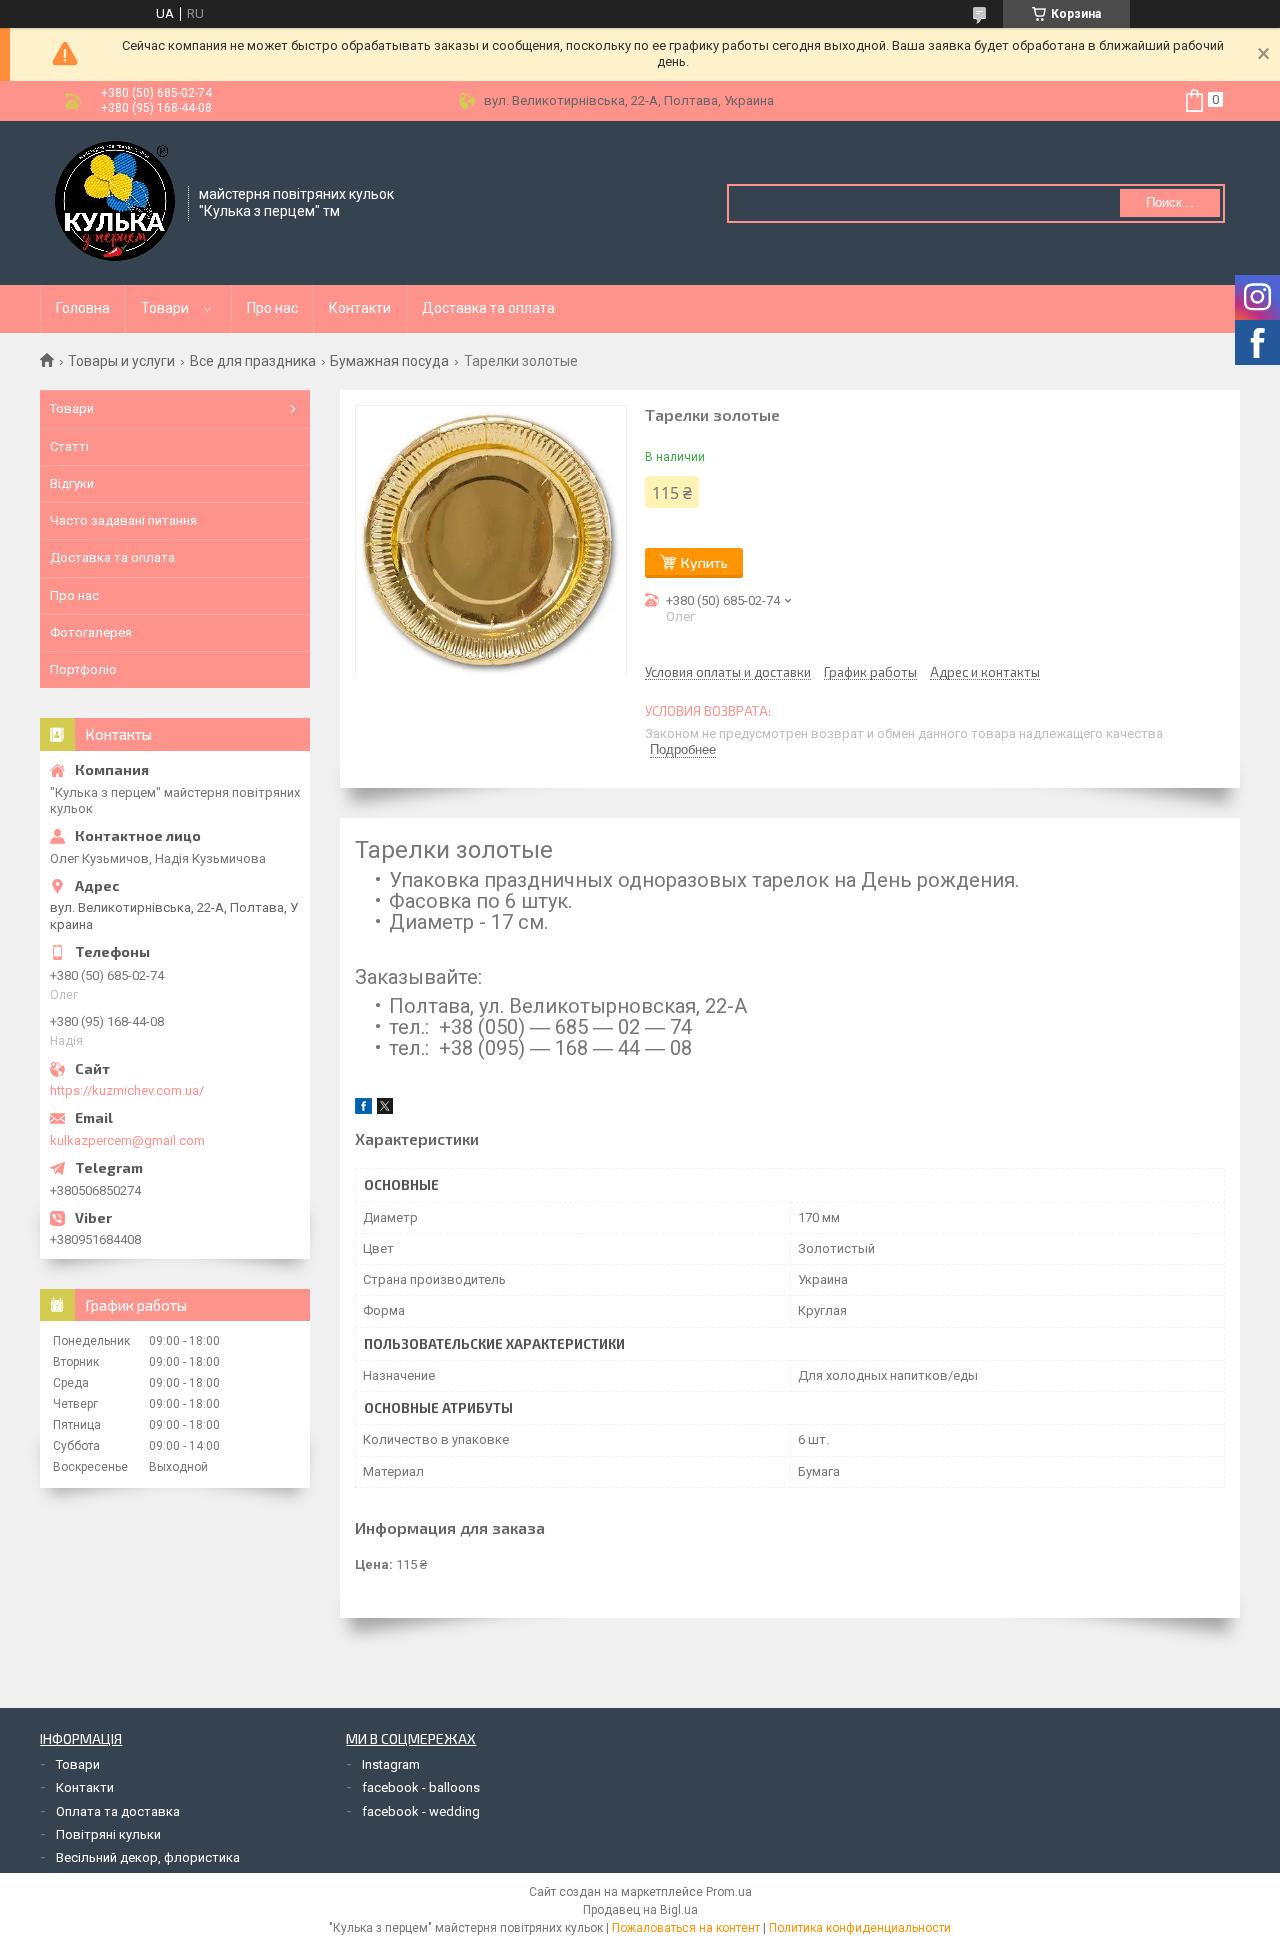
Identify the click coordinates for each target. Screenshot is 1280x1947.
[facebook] (363, 1109)
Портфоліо (83, 669)
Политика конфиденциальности (860, 1928)
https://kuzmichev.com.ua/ (127, 1090)
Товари (165, 308)
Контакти (360, 308)
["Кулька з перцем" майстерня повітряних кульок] (115, 201)
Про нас (272, 308)
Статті (69, 446)
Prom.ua (729, 1892)
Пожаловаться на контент (686, 1928)
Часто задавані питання (123, 520)
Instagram (391, 1764)
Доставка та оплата (488, 308)
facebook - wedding (421, 1811)
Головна (83, 308)
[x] (385, 1109)
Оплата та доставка (118, 1811)
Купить (704, 562)
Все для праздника (253, 361)
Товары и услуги (121, 361)
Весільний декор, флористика (148, 1857)
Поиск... (1170, 202)
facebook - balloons (421, 1787)
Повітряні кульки (108, 1834)
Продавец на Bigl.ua (640, 1910)
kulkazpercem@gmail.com (127, 1140)
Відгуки (72, 483)
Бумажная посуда (389, 361)
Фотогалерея (91, 632)
